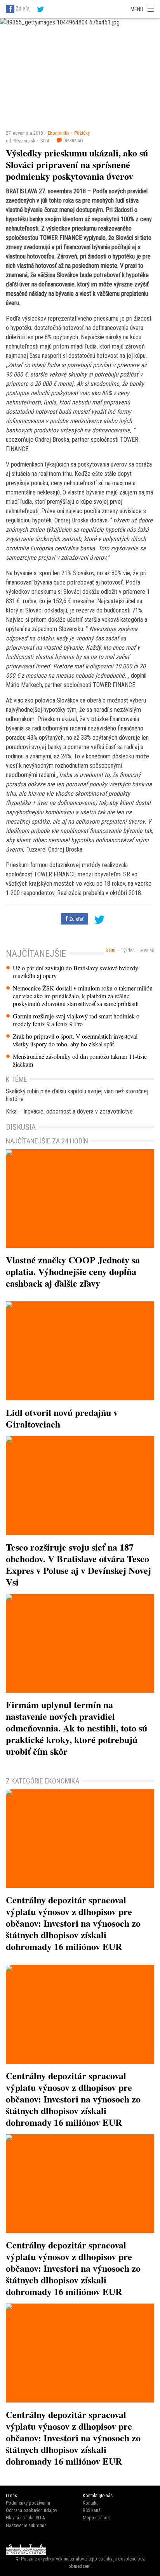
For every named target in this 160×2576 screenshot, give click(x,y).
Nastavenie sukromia (26, 2525)
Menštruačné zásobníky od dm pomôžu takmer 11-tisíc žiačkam (80, 1060)
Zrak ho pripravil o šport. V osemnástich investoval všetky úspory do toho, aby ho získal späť (75, 1040)
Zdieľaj (23, 9)
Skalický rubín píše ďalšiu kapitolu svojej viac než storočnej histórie (77, 1095)
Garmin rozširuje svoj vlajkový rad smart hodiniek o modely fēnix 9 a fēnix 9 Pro (76, 1020)
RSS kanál (92, 2510)
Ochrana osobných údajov (31, 2510)
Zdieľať (76, 919)
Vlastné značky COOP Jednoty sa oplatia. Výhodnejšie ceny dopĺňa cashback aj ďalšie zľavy (73, 1271)
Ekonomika (59, 133)
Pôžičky (82, 133)
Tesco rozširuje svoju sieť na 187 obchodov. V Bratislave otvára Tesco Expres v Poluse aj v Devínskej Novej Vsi (78, 1564)
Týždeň (128, 951)
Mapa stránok (96, 2518)
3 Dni (110, 951)
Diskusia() (73, 140)
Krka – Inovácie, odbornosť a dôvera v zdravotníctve (69, 1111)
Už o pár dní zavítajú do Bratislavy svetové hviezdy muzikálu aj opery (76, 972)
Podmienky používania (28, 2503)
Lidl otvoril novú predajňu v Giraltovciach (62, 1418)
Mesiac (147, 951)
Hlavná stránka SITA (25, 2518)
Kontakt (90, 2503)
